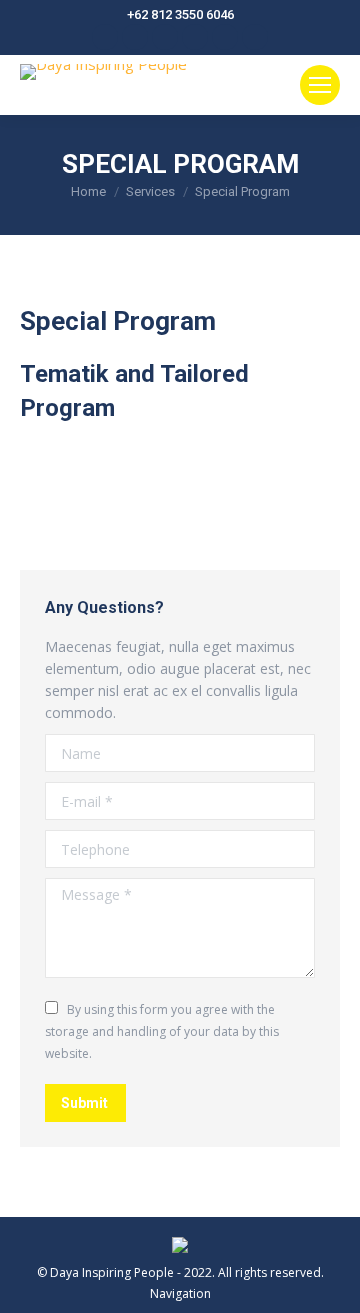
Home (88, 191)
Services (150, 191)
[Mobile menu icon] (320, 85)
